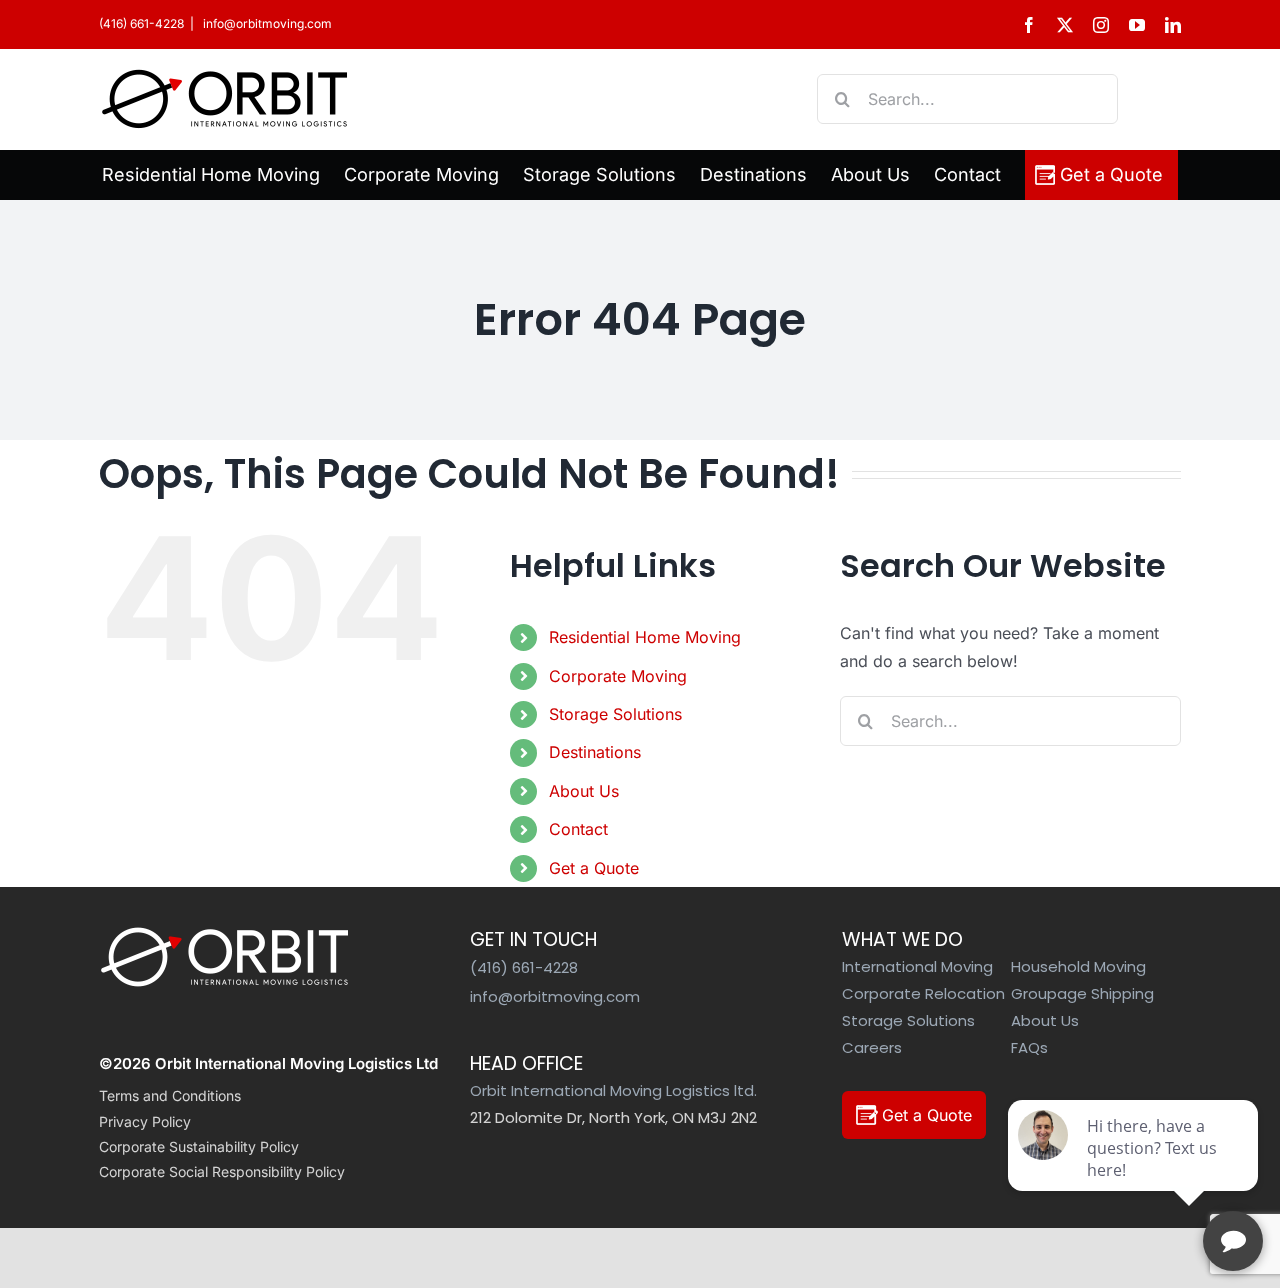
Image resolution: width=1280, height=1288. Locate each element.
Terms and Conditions (170, 1095)
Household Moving (1078, 966)
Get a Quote (594, 868)
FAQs (1029, 1047)
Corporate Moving (618, 676)
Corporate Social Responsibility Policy (222, 1171)
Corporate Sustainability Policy (199, 1146)
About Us (584, 791)
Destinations (595, 752)
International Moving (917, 966)
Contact (578, 829)
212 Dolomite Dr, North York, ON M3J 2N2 (613, 1117)
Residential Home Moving (645, 637)
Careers (872, 1047)
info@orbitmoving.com (266, 23)
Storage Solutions (615, 714)
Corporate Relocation (923, 993)
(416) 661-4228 (141, 23)
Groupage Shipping (1082, 993)
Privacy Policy (145, 1121)
